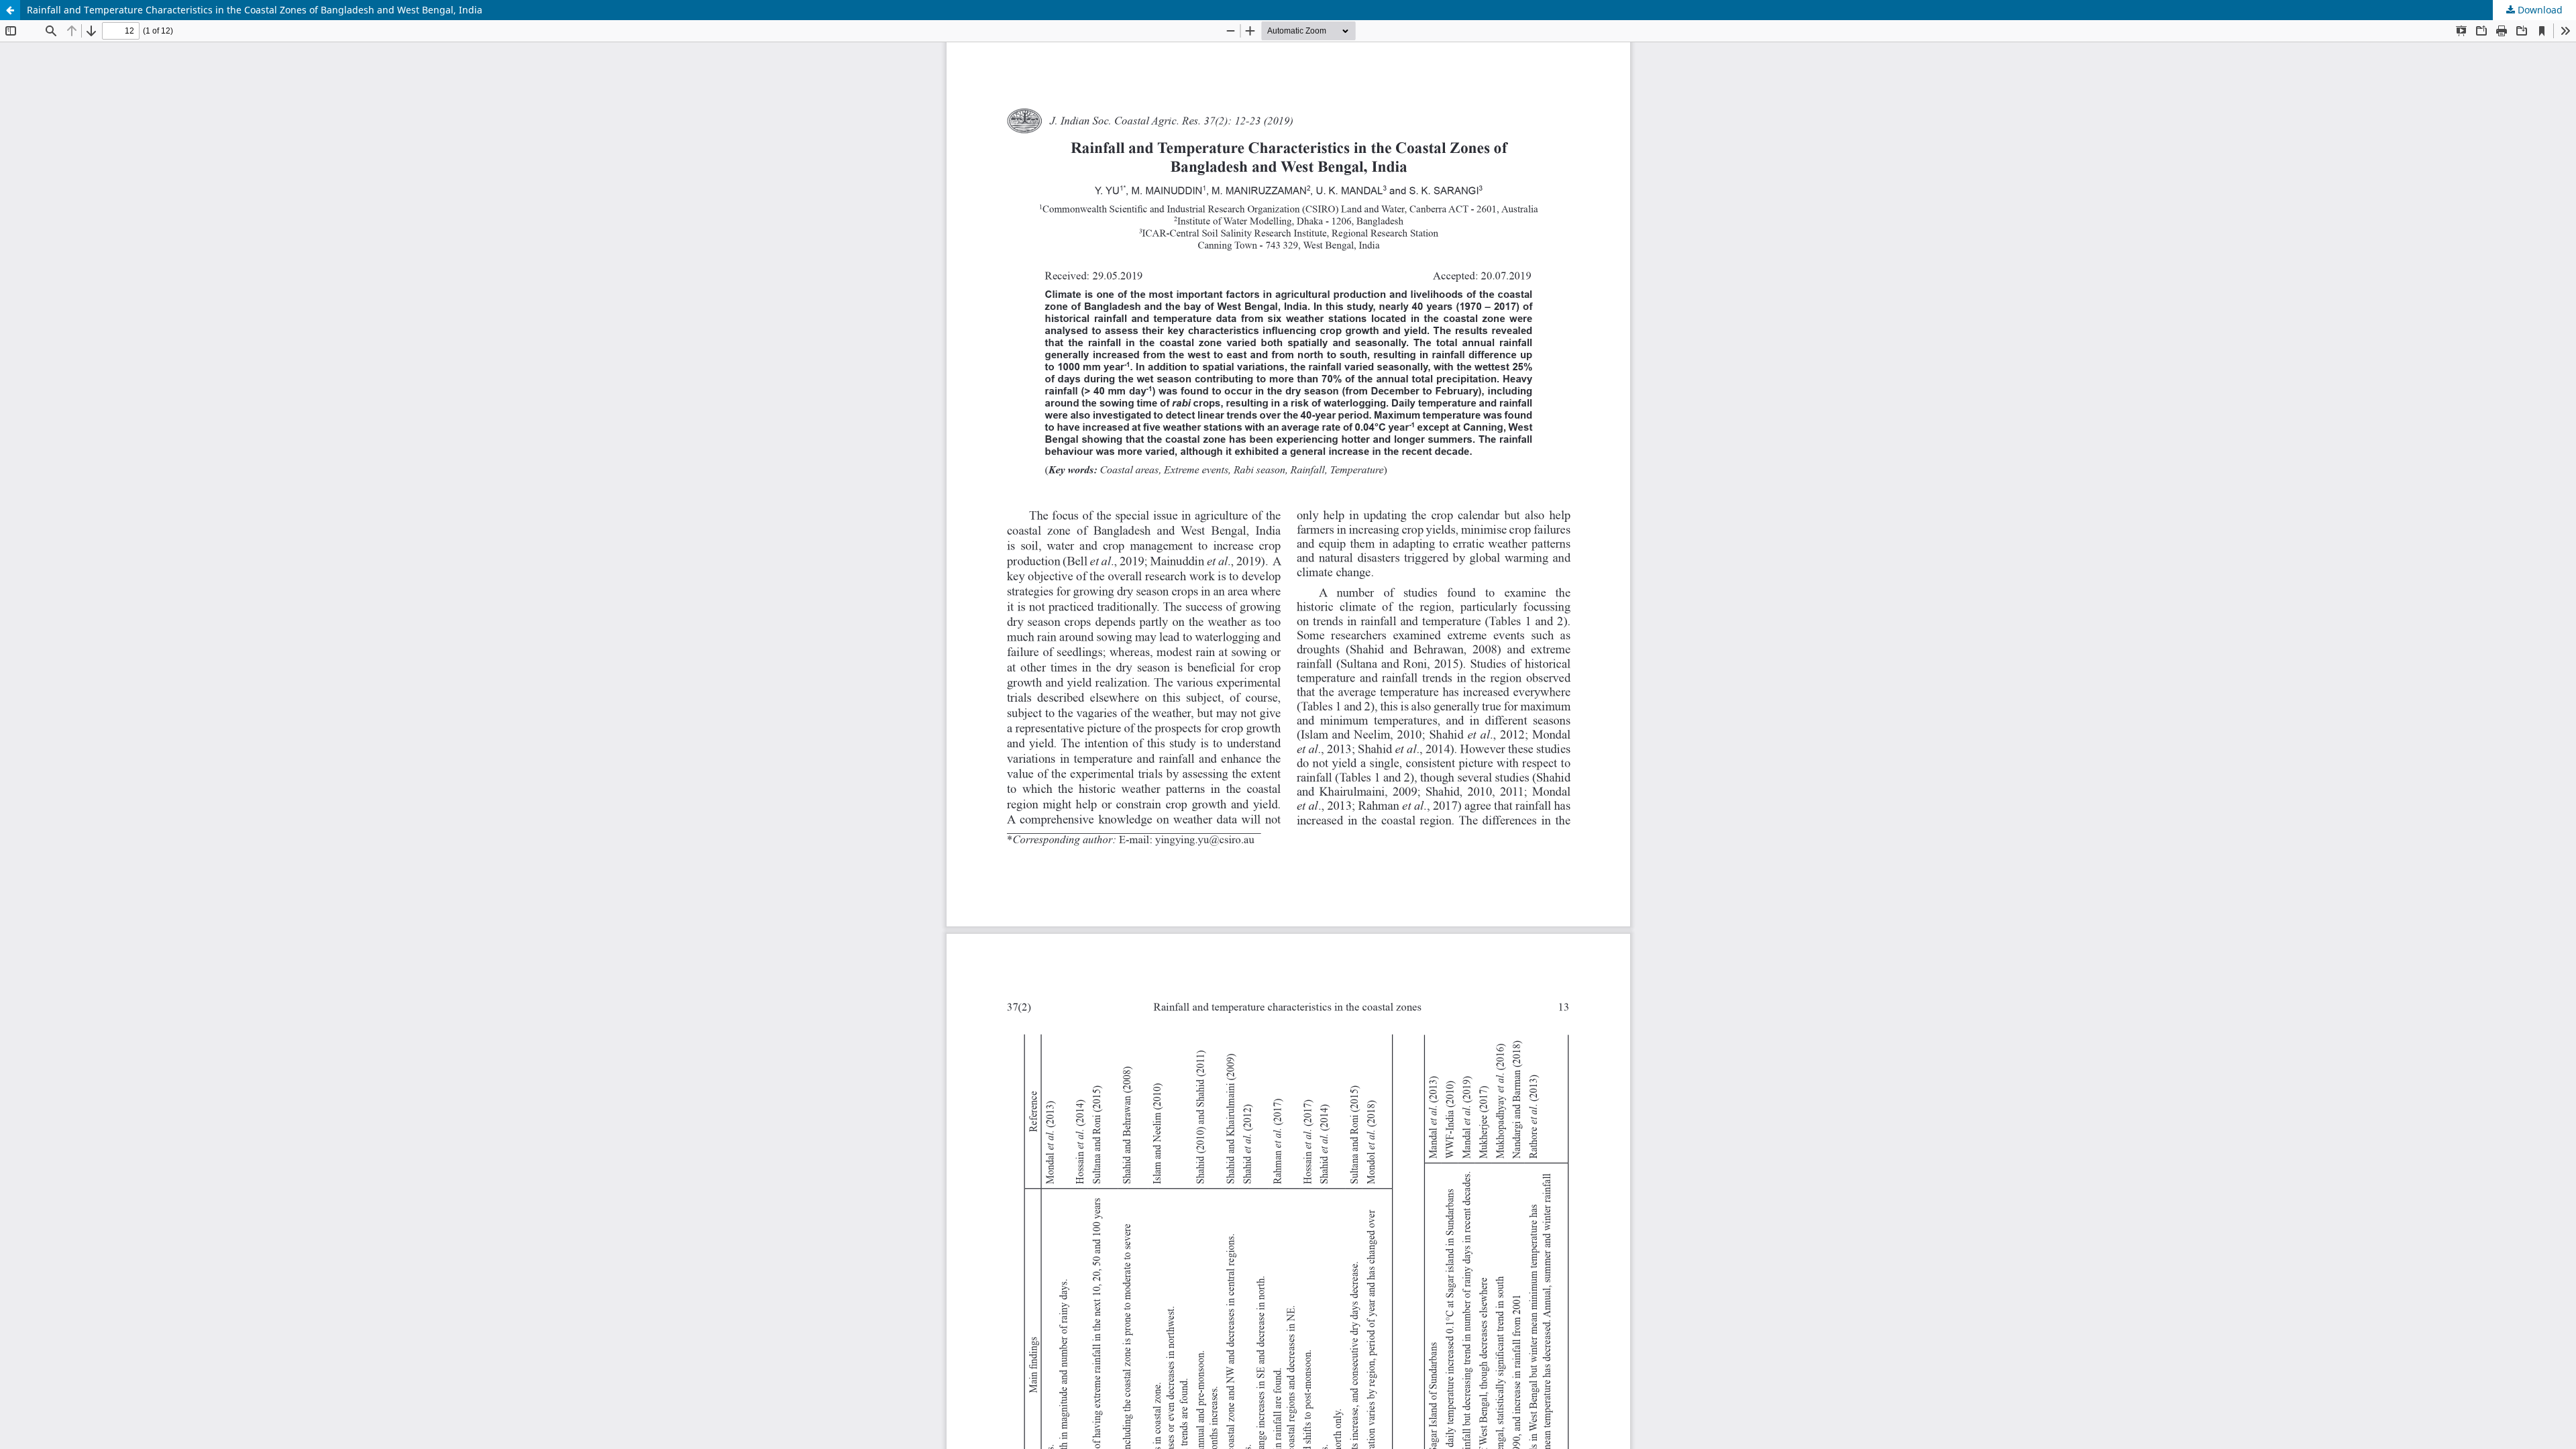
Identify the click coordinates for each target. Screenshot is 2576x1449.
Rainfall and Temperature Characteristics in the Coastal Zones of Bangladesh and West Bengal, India (255, 10)
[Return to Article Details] (10, 10)
